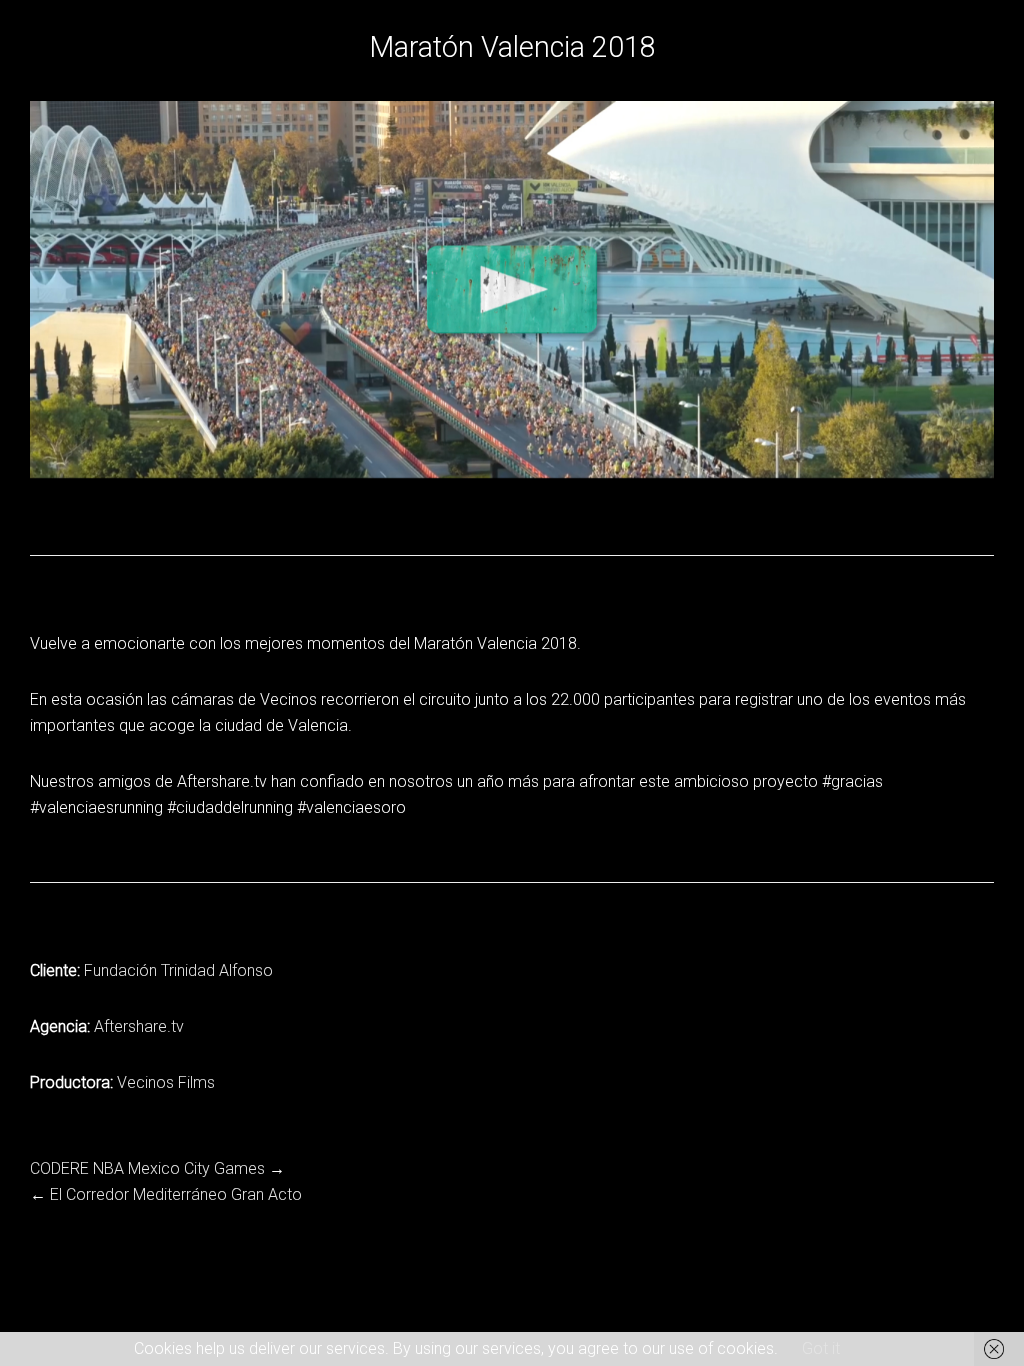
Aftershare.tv (139, 1026)
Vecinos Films (166, 1082)
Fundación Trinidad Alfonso (178, 970)
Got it (821, 1348)
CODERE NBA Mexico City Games (147, 1168)
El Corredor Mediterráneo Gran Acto (176, 1194)
